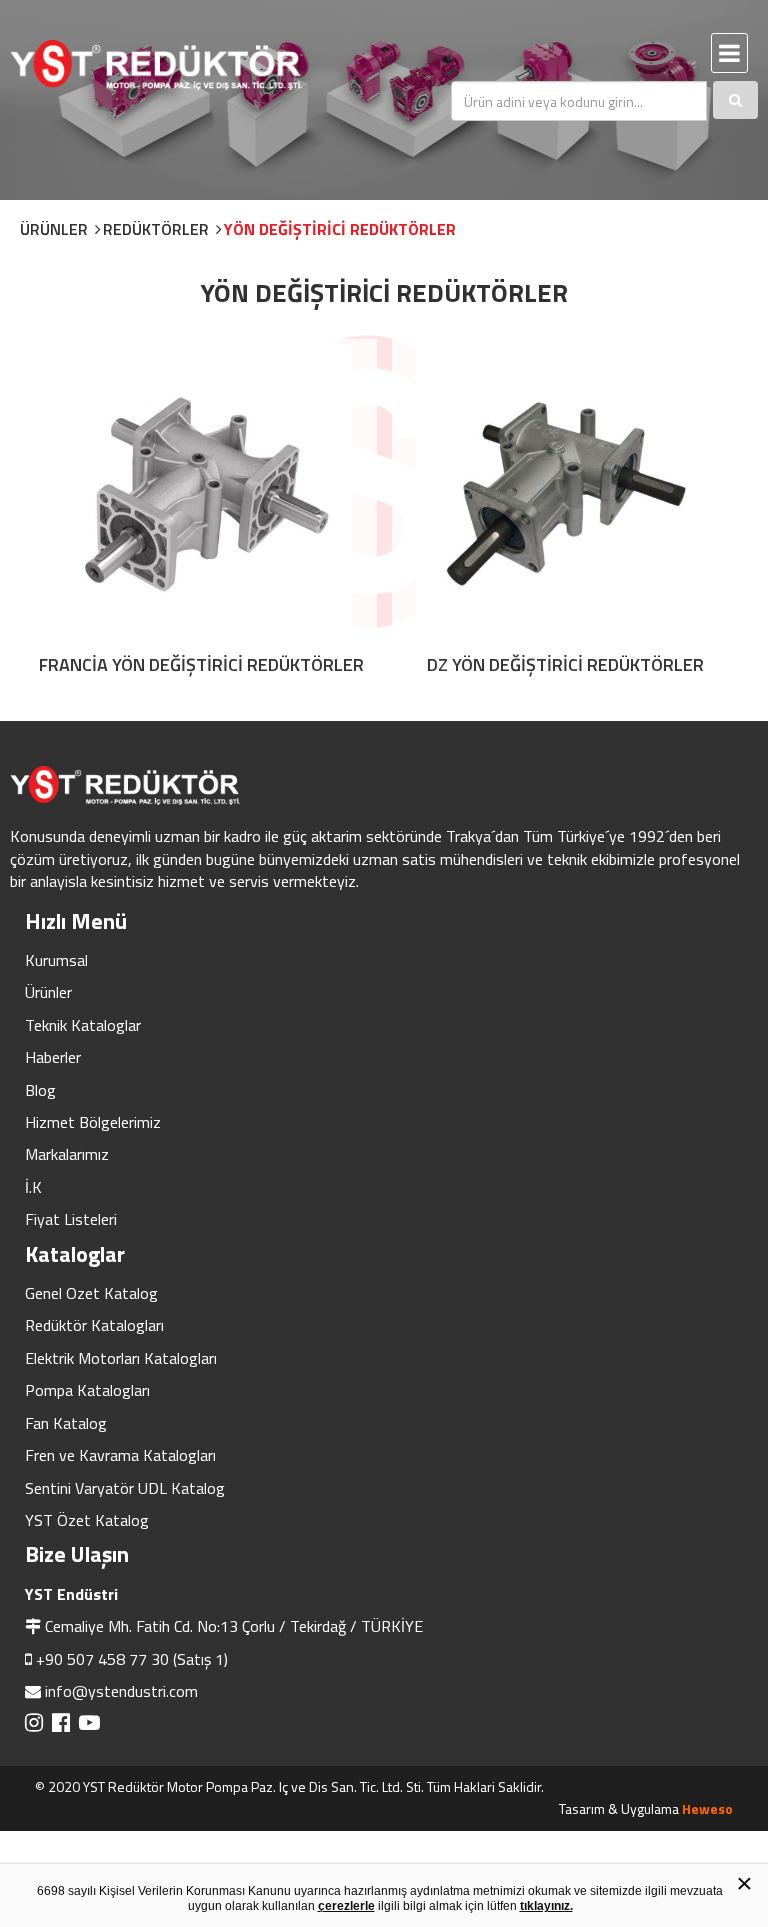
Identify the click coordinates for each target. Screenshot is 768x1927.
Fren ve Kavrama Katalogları (120, 1455)
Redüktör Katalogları (94, 1325)
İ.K (33, 1187)
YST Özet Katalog (87, 1520)
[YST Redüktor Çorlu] (185, 65)
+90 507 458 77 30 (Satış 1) (132, 1659)
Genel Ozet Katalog (91, 1293)
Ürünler (48, 992)
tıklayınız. (546, 1906)
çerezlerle (346, 1906)
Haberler (53, 1057)
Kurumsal (56, 960)
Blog (40, 1090)
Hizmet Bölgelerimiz (93, 1122)
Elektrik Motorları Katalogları (121, 1358)
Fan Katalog (66, 1423)
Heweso (707, 1808)
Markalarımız (67, 1154)
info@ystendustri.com (121, 1691)
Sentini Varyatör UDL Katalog (125, 1488)
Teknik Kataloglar (83, 1025)
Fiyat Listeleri (71, 1219)
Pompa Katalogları (87, 1390)
